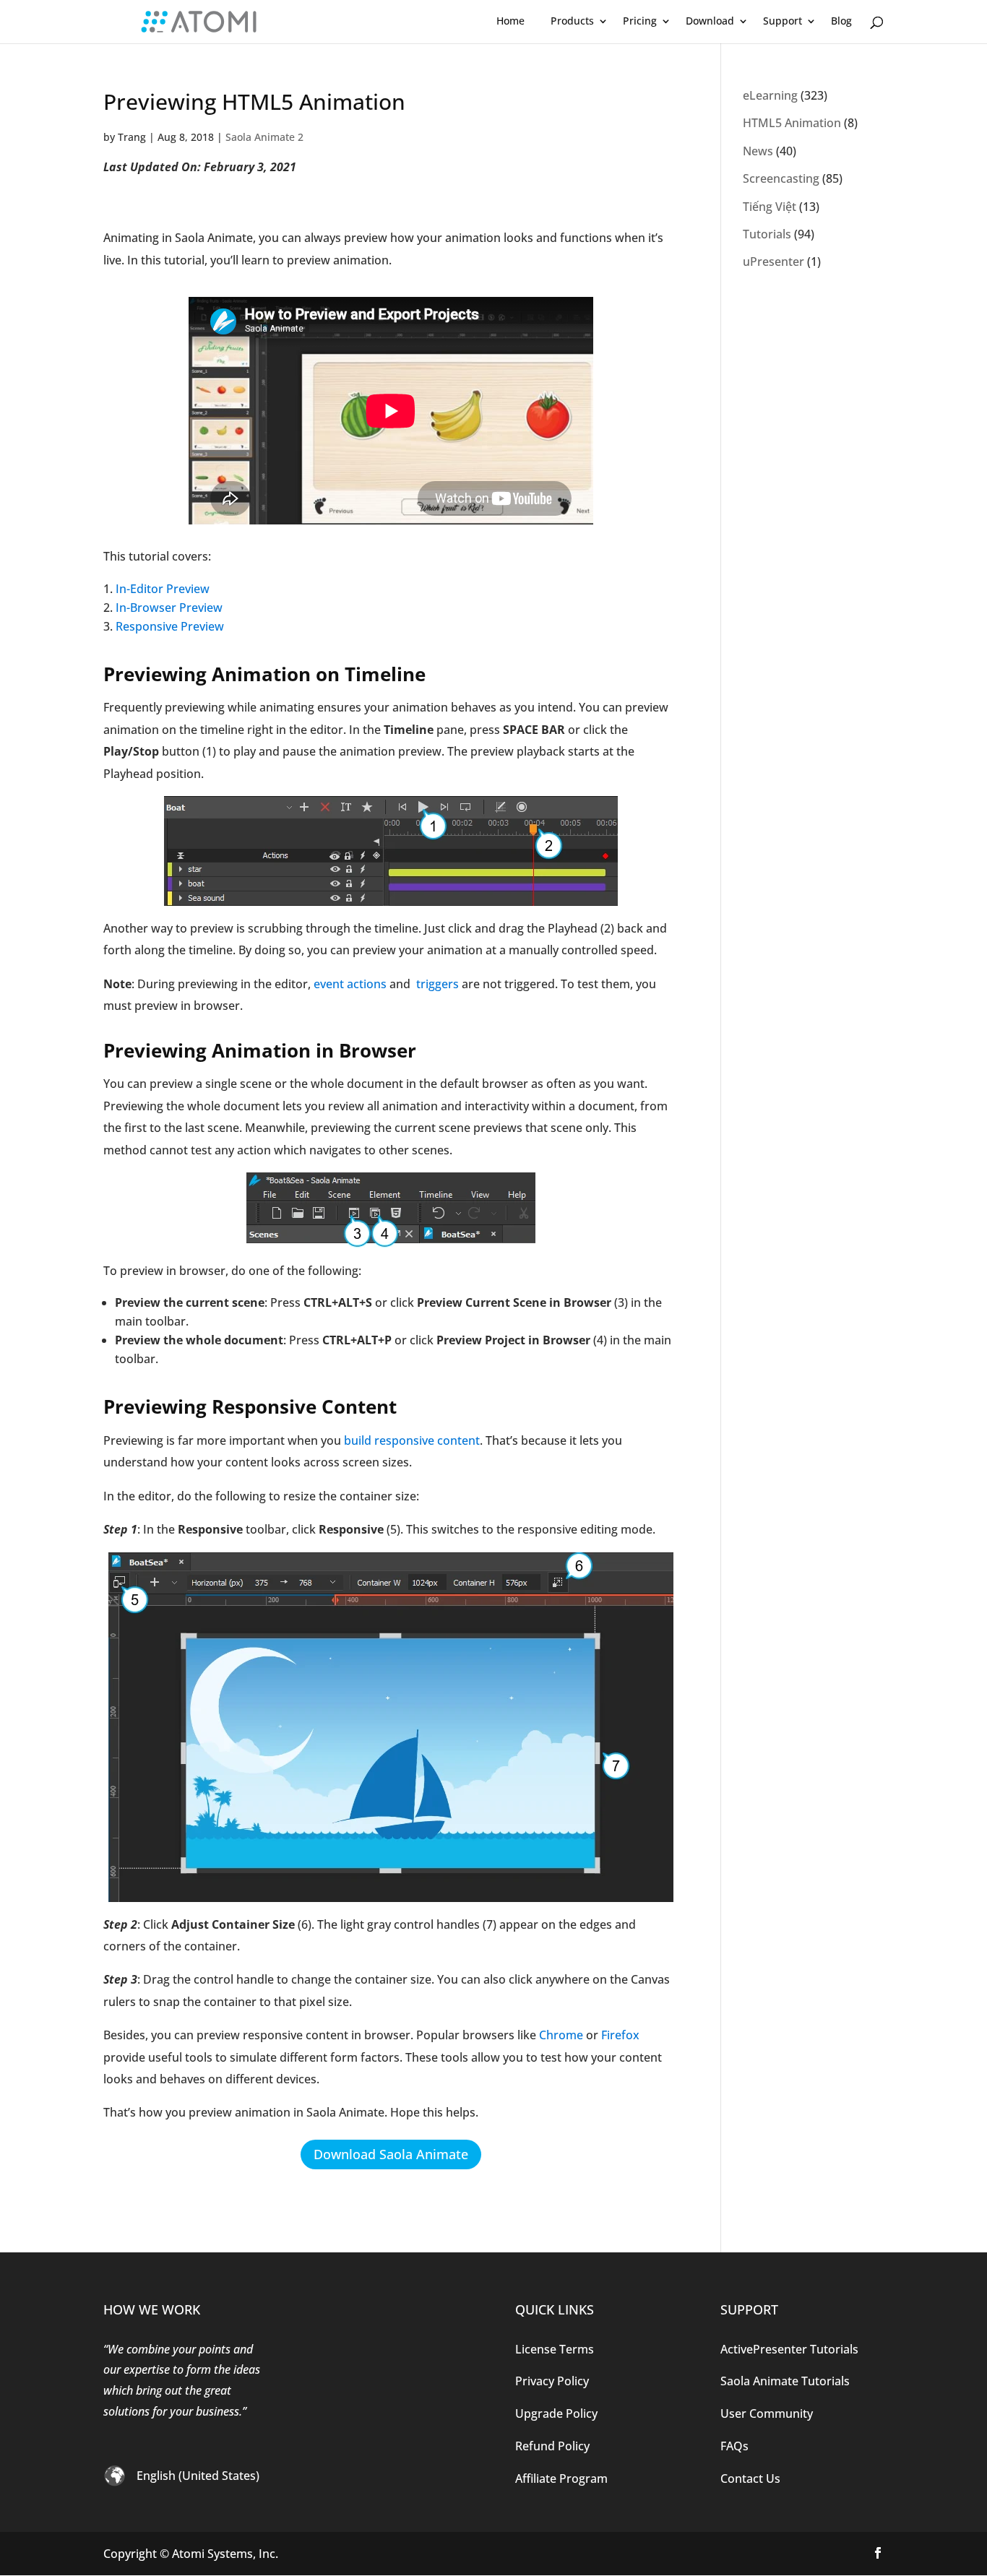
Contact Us (750, 2478)
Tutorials (767, 234)
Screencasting (781, 178)
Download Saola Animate (391, 2154)
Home (510, 21)
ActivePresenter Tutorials (789, 2349)
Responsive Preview (170, 626)
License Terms (555, 2349)
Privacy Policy (552, 2381)
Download (710, 21)
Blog (841, 21)
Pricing (640, 21)
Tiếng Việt (770, 207)
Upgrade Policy (556, 2413)
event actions (350, 984)
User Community (767, 2413)
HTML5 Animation (792, 123)
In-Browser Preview (169, 608)
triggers (436, 984)
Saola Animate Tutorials (785, 2381)
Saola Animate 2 (264, 137)
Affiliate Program (561, 2478)
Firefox (620, 2035)
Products (572, 21)
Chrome (561, 2035)
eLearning (770, 95)
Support (783, 21)
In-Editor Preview (163, 589)
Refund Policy (552, 2446)
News (758, 151)
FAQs (734, 2446)
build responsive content (412, 1440)
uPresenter (773, 262)
